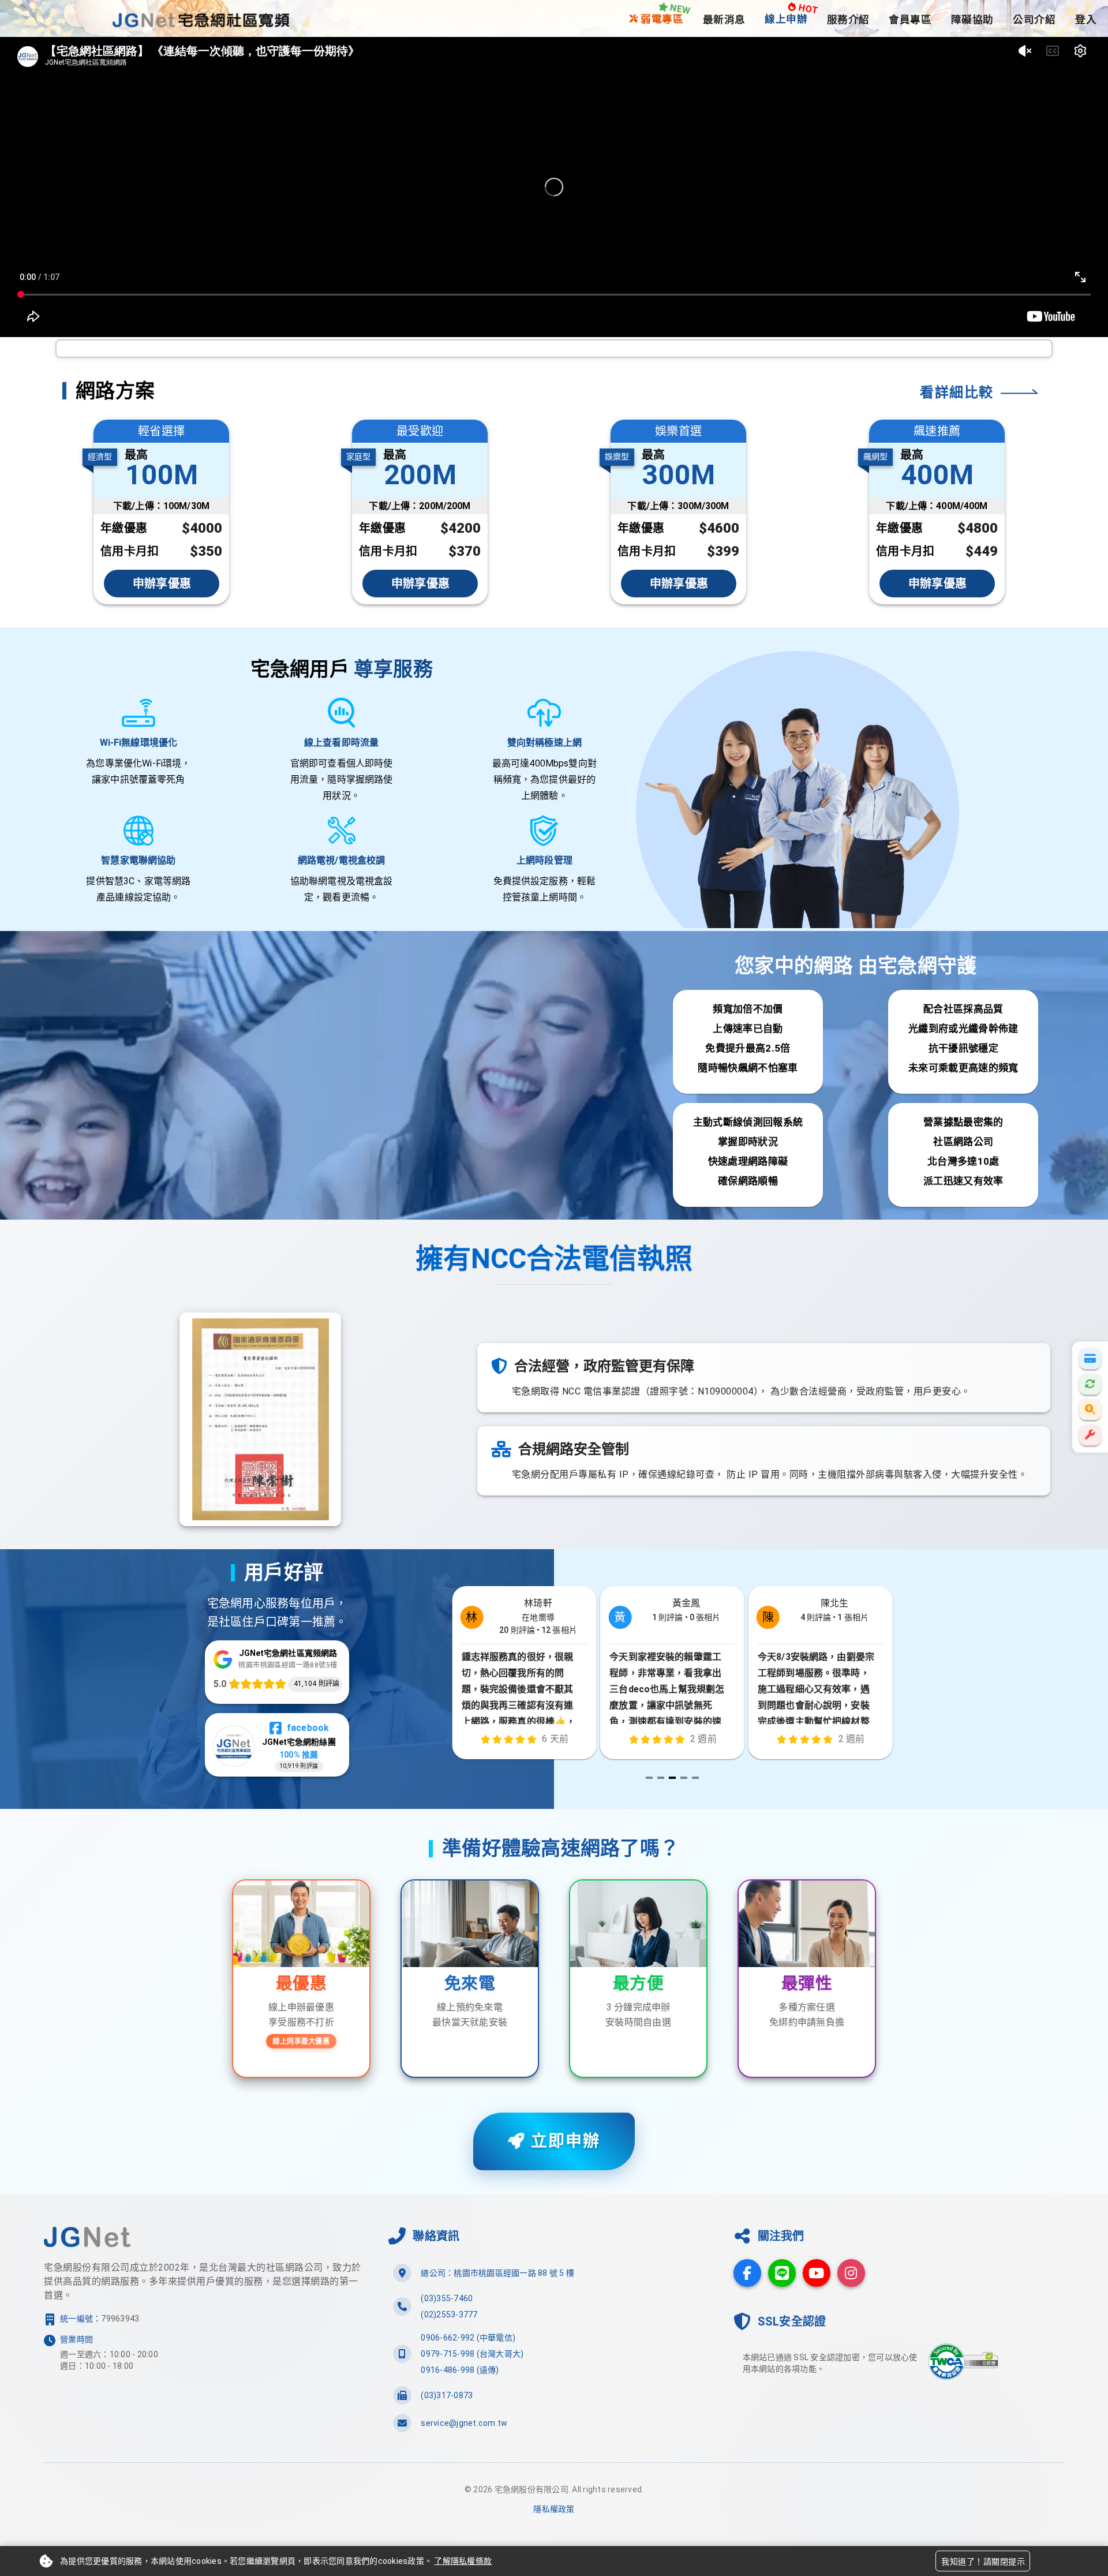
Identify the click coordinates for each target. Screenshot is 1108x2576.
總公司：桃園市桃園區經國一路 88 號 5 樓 (497, 2273)
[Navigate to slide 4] (684, 1778)
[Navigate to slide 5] (695, 1778)
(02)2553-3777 (449, 2315)
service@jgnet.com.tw (464, 2423)
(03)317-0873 (447, 2395)
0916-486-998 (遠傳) (460, 2370)
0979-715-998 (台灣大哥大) (472, 2354)
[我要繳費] (1090, 1359)
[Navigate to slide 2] (661, 1778)
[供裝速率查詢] (1090, 1409)
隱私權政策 (554, 2509)
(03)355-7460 (447, 2298)
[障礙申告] (1090, 1435)
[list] (554, 2348)
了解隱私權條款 (463, 2561)
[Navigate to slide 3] (672, 1778)
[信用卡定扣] (1090, 1384)
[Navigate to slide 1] (649, 1778)
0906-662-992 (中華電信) (468, 2338)
